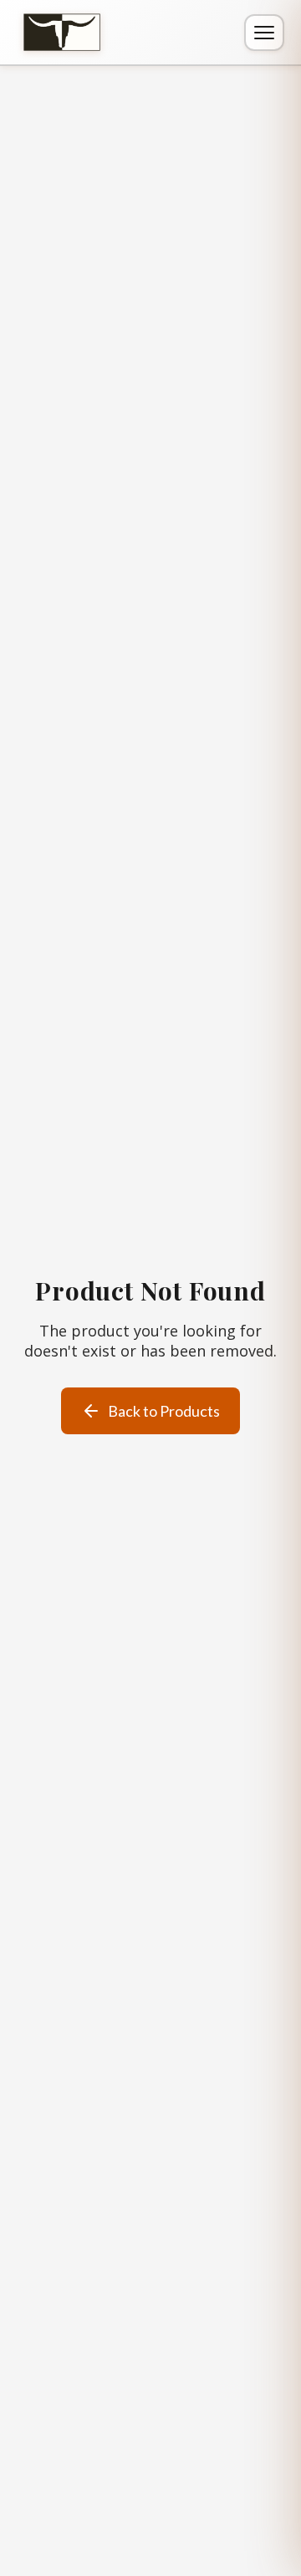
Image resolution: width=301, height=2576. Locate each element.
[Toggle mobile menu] (264, 33)
